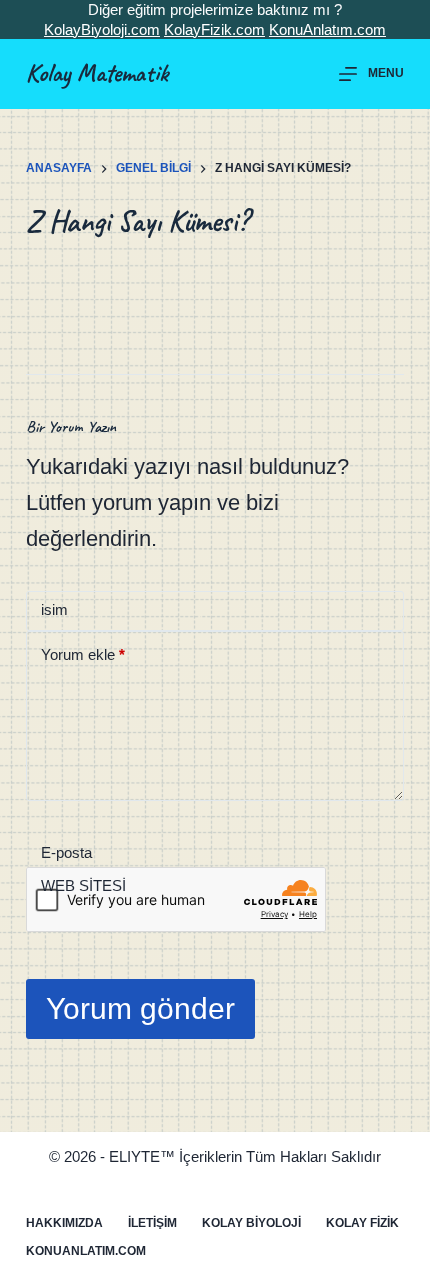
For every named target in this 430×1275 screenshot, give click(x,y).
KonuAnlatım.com (327, 29)
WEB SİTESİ (83, 885)
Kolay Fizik (362, 1223)
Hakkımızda (64, 1223)
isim (54, 609)
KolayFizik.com (214, 29)
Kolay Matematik (97, 73)
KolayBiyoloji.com (102, 29)
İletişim (152, 1223)
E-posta (66, 852)
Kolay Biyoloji (251, 1223)
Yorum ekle (83, 654)
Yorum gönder (140, 1008)
